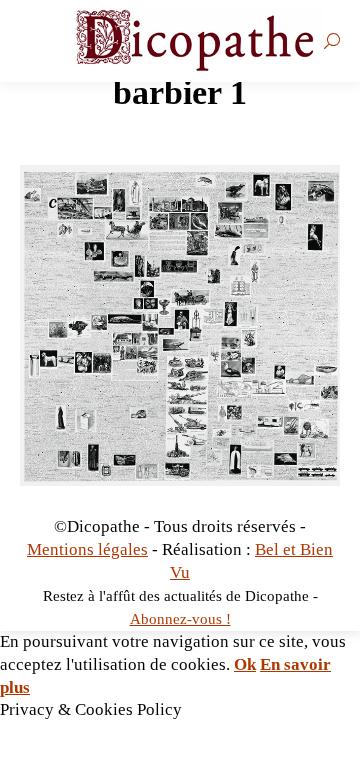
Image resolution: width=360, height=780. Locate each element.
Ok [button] (245, 664)
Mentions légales (87, 549)
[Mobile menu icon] (35, 41)
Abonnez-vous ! (180, 619)
